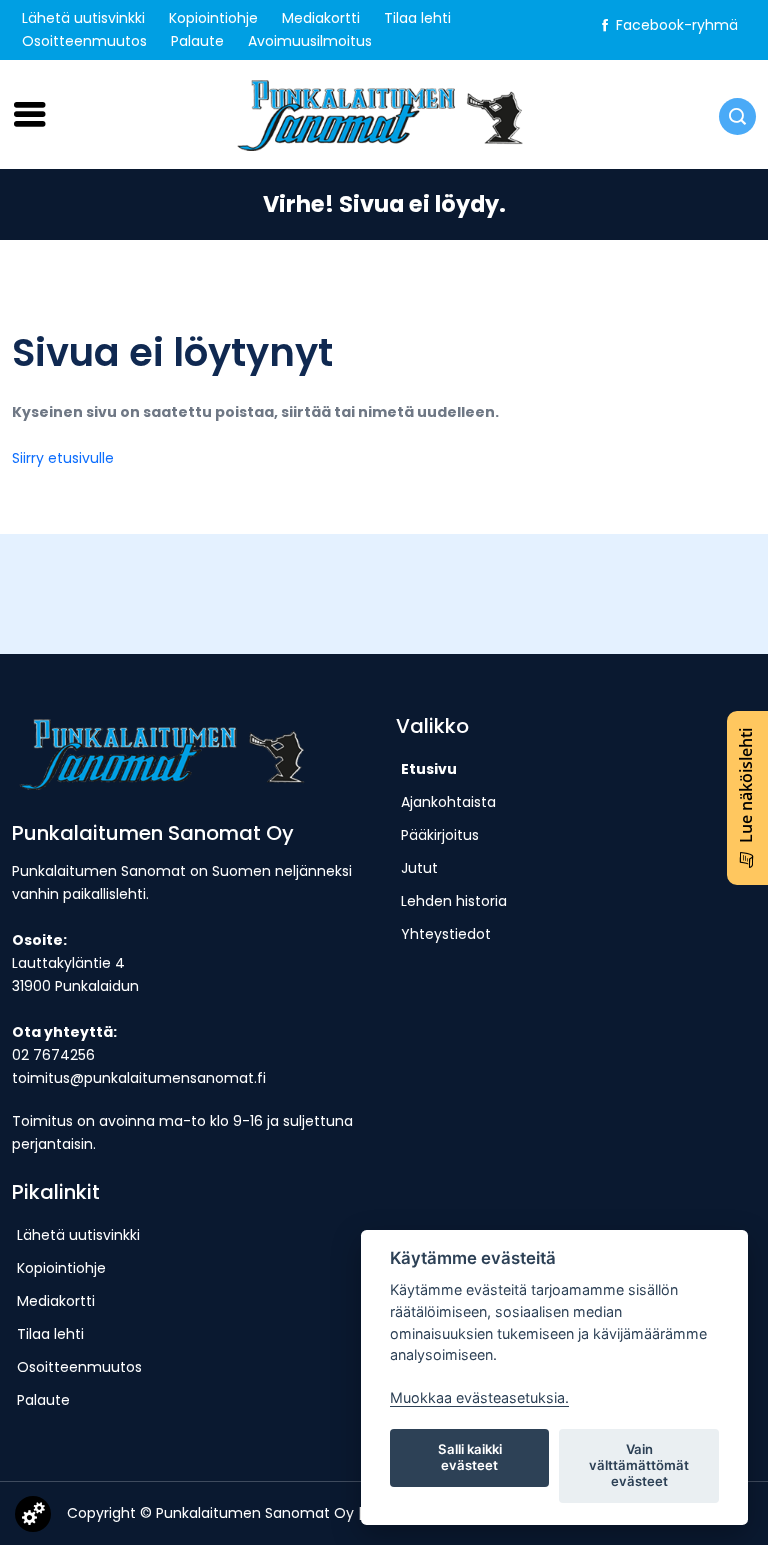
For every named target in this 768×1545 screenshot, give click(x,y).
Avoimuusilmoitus (310, 41)
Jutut (419, 868)
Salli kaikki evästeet (470, 1457)
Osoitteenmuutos (84, 41)
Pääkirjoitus (440, 835)
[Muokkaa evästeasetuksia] (33, 1518)
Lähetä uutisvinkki (83, 18)
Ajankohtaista (448, 802)
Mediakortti (321, 18)
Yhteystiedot (446, 934)
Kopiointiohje (213, 18)
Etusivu (429, 769)
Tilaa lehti (417, 18)
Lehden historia (454, 901)
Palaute (197, 41)
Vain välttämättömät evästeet (639, 1465)
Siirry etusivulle (63, 458)
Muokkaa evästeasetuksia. (479, 1397)
